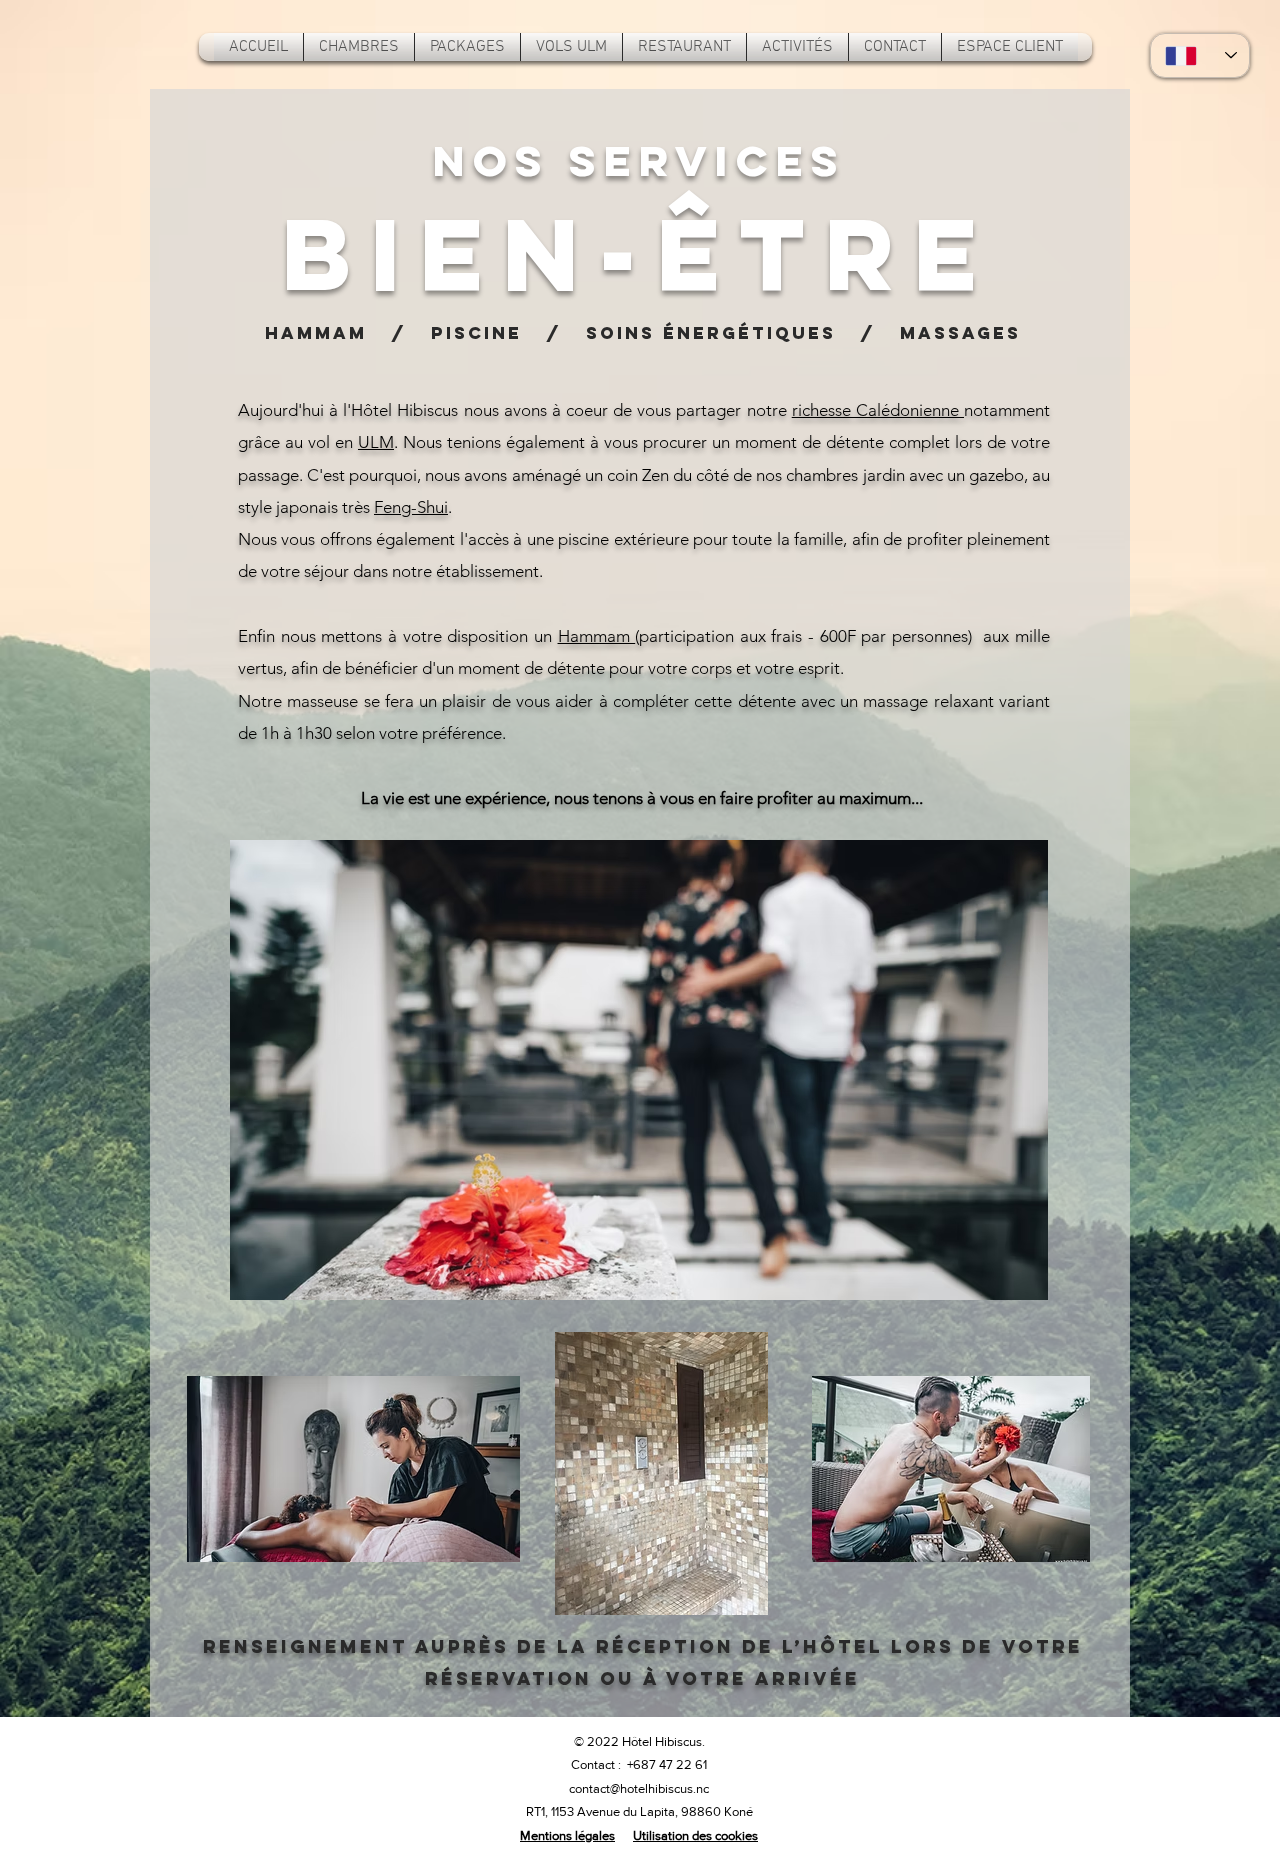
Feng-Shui (411, 507)
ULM (376, 442)
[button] (797, 47)
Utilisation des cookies (695, 1835)
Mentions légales (567, 1835)
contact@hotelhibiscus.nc (639, 1788)
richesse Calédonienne (878, 410)
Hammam (597, 636)
